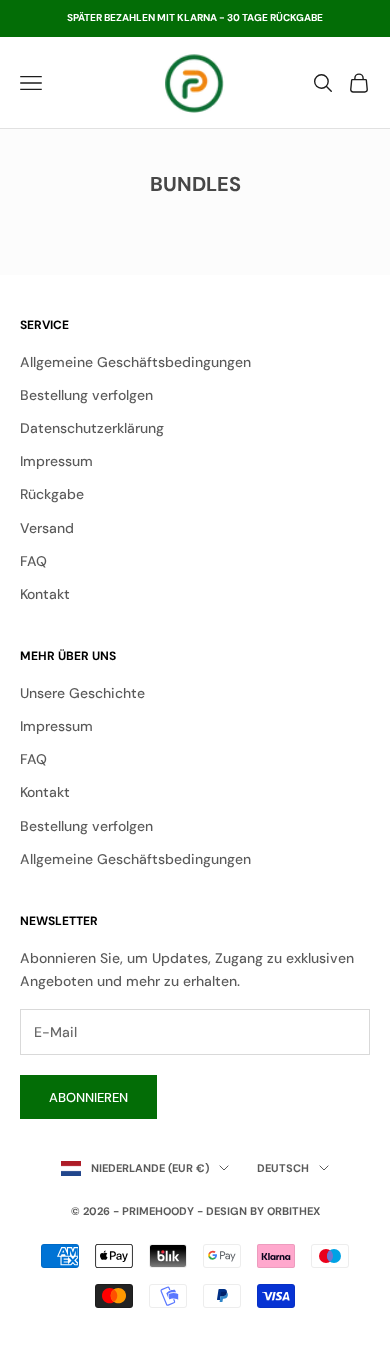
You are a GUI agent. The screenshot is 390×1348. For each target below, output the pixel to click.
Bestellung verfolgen (86, 395)
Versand (47, 528)
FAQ (33, 561)
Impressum (56, 461)
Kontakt (45, 594)
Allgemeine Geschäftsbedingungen (135, 362)
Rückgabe (52, 494)
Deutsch (283, 1168)
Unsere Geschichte (82, 693)
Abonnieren (88, 1097)
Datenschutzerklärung (92, 428)
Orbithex (293, 1211)
